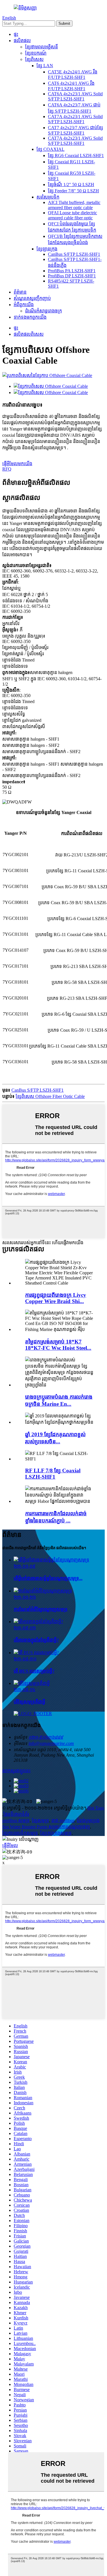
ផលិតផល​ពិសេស (29, 334)
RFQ (7, 469)
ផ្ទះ (16, 34)
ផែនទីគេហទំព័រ (16, 1814)
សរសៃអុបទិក (48, 197)
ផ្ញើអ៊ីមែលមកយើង (17, 464)
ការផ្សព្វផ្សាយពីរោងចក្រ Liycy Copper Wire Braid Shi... (56, 1298)
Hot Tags (96, 1808)
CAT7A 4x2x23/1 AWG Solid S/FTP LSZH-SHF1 (75, 119)
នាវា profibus (63, 1820)
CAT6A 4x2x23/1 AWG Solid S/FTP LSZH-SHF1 (75, 96)
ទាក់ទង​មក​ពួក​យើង (30, 317)
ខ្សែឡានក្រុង (47, 249)
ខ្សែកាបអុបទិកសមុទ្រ (20, 1833)
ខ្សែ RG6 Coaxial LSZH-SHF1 (76, 155)
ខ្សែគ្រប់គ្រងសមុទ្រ (56, 1833)
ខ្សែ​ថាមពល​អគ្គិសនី (42, 47)
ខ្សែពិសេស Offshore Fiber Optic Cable (50, 1096)
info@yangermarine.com (51, 1743)
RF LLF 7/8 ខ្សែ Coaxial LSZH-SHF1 (53, 1474)
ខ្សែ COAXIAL (51, 149)
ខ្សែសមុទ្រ (41, 1820)
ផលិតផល (22, 41)
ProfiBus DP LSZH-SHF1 (72, 276)
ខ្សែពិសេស (34, 59)
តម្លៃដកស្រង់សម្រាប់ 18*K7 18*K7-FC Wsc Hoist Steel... (58, 1345)
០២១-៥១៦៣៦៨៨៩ (46, 1737)
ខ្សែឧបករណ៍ (36, 53)
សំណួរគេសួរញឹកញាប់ (32, 298)
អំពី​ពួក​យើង (24, 305)
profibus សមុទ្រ (16, 1820)
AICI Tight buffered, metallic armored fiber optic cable (74, 205)
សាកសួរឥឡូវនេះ (16, 1771)
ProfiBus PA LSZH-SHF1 (72, 271)
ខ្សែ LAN (45, 66)
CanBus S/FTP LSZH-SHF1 (74, 254)
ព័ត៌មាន (20, 292)
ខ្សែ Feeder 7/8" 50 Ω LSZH (73, 191)
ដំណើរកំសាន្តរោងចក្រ (44, 311)
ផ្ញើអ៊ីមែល (10, 1846)
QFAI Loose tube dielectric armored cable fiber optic (72, 215)
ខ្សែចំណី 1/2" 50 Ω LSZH (71, 185)
